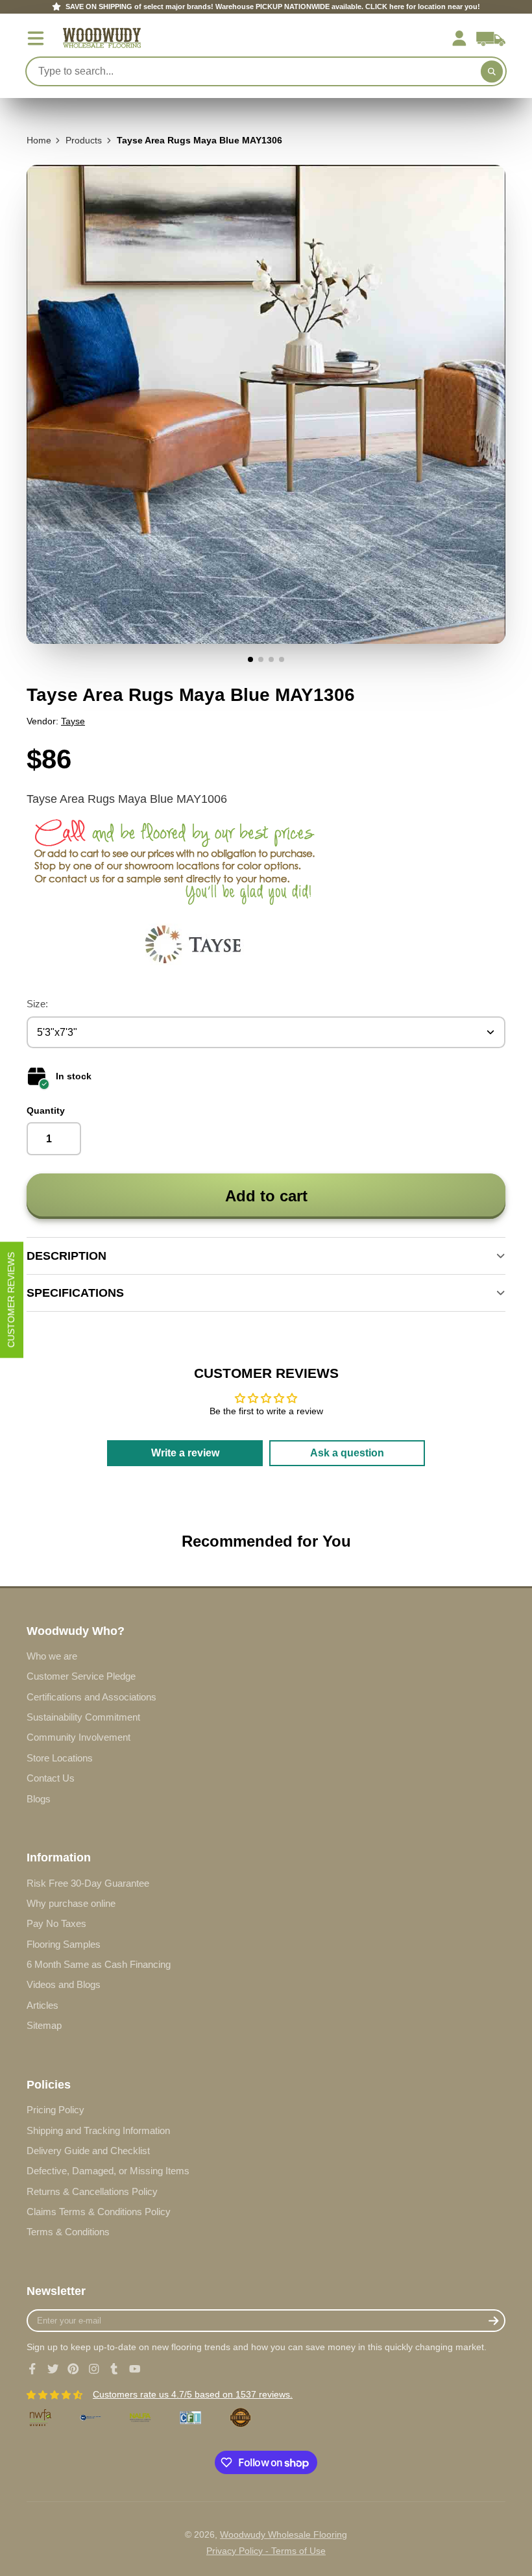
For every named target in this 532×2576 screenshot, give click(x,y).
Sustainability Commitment (83, 1717)
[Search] (492, 71)
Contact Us (51, 1778)
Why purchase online (71, 1903)
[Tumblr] (114, 2369)
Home (39, 140)
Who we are (52, 1656)
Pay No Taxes (56, 1923)
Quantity (46, 1110)
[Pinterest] (73, 2369)
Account (459, 38)
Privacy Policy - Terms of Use (266, 2551)
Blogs (39, 1799)
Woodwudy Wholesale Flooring (284, 2534)
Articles (42, 2005)
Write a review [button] (185, 1453)
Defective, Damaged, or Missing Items (108, 2171)
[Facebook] (32, 2369)
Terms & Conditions (68, 2232)
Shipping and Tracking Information (98, 2130)
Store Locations (60, 1758)
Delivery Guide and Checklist (88, 2151)
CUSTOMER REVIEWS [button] (11, 1300)
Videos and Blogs (64, 1984)
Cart (491, 38)
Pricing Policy (55, 2110)
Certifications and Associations (91, 1697)
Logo (102, 38)
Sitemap (44, 2025)
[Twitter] (53, 2369)
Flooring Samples (64, 1944)
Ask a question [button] (347, 1453)
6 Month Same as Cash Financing (99, 1964)
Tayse (73, 721)
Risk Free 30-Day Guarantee (88, 1883)
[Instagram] (94, 2369)
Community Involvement (79, 1737)
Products (84, 140)
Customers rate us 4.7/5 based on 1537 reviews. (193, 2394)
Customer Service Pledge (81, 1676)
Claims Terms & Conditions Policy (99, 2212)
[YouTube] (135, 2369)
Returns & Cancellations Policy (92, 2191)
